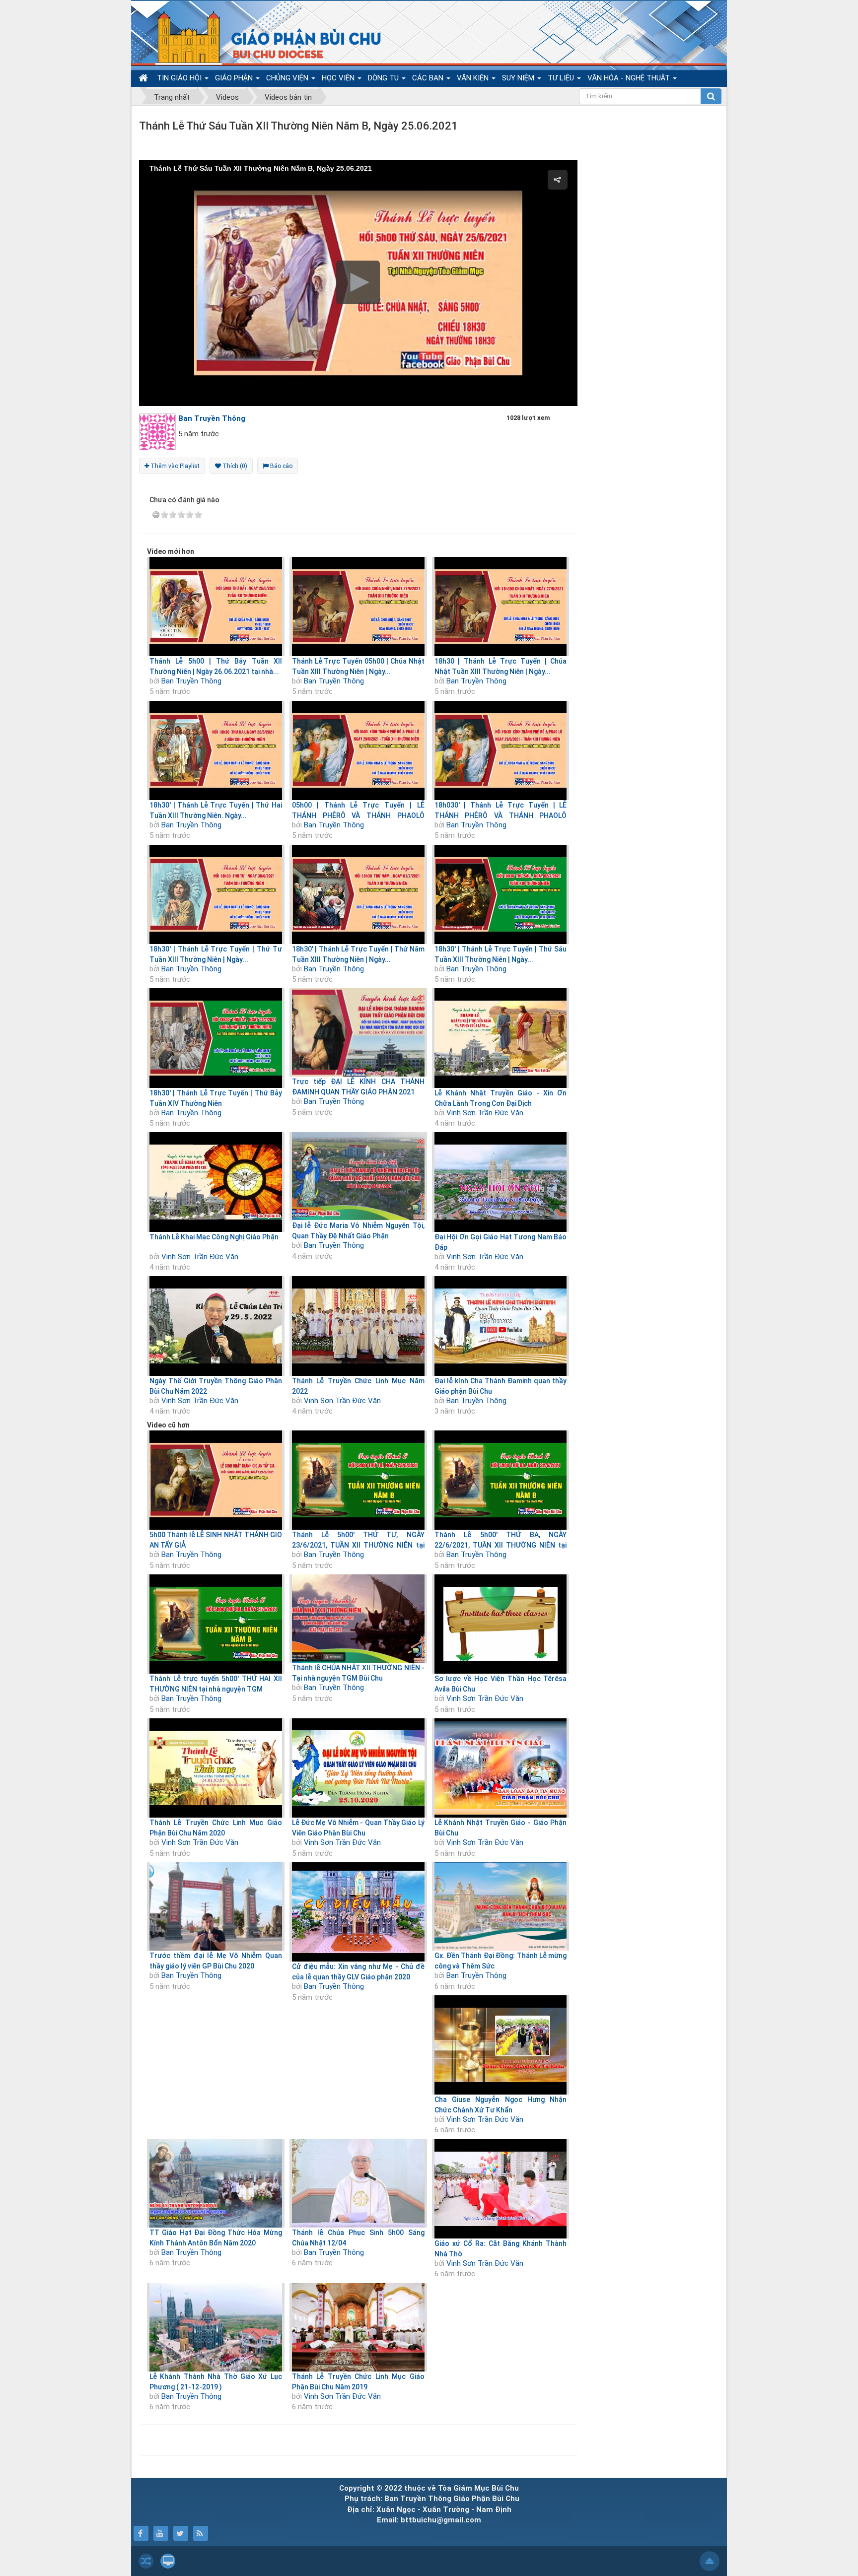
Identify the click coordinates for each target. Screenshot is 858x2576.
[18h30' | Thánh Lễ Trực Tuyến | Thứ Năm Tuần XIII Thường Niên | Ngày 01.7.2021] (358, 894)
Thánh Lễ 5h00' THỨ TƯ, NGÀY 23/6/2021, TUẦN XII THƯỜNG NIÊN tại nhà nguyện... (358, 1545)
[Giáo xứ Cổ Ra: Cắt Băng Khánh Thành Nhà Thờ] (501, 2189)
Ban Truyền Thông (191, 681)
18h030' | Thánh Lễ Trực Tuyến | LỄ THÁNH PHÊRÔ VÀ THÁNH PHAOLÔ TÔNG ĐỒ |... (501, 815)
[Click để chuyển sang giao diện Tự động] (146, 2561)
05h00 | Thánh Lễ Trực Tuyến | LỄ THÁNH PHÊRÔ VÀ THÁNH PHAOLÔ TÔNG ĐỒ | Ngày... (358, 815)
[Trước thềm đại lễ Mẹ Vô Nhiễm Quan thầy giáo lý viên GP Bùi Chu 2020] (216, 1906)
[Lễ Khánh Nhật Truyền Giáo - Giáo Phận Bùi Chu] (501, 1768)
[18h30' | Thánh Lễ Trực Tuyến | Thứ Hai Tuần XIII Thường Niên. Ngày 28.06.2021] (216, 750)
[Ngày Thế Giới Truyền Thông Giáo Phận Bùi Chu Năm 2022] (216, 1326)
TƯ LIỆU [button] (562, 78)
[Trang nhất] (144, 78)
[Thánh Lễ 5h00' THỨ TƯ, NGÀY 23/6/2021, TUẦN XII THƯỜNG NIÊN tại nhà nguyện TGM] (358, 1480)
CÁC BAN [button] (429, 78)
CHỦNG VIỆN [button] (288, 78)
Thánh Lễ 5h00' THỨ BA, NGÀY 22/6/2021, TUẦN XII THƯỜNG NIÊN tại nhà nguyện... (501, 1545)
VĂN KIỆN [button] (474, 78)
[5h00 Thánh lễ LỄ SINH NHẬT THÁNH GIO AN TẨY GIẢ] (216, 1480)
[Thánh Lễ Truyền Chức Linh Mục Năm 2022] (358, 1326)
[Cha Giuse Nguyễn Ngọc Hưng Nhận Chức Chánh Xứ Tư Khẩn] (501, 2045)
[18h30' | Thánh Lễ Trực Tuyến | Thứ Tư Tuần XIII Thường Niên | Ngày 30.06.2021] (216, 894)
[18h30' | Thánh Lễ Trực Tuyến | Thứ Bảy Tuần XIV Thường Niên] (216, 1038)
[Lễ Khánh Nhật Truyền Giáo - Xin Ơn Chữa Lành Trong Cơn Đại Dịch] (501, 1038)
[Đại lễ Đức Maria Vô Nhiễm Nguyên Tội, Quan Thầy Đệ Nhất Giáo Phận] (358, 1176)
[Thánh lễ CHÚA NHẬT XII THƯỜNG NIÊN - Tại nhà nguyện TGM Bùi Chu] (358, 1619)
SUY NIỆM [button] (519, 78)
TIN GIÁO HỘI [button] (180, 78)
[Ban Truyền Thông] (160, 431)
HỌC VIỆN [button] (339, 78)
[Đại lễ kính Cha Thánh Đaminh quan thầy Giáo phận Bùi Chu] (501, 1326)
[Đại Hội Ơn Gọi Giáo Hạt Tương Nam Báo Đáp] (501, 1182)
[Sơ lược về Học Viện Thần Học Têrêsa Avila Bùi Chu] (501, 1624)
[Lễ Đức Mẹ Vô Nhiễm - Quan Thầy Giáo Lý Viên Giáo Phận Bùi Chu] (358, 1768)
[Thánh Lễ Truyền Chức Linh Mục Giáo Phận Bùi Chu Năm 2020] (216, 1768)
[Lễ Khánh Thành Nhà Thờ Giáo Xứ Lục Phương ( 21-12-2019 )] (216, 2327)
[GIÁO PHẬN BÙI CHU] (262, 37)
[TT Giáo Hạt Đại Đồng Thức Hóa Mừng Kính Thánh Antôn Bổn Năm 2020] (216, 2183)
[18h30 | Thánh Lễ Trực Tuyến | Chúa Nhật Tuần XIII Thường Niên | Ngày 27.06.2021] (501, 607)
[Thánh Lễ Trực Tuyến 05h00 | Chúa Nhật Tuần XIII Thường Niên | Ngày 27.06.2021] (358, 607)
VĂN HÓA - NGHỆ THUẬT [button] (630, 78)
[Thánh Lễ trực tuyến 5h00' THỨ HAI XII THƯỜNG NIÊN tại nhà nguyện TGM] (216, 1624)
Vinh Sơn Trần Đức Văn (485, 1113)
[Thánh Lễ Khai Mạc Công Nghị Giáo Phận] (216, 1182)
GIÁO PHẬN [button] (235, 78)
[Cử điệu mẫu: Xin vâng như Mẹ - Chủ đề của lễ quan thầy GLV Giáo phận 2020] (358, 1912)
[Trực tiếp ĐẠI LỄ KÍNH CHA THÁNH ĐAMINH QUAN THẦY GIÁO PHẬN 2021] (358, 1032)
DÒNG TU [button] (384, 78)
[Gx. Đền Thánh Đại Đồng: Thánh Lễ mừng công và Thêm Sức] (501, 1906)
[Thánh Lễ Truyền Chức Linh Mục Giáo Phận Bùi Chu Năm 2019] (358, 2327)
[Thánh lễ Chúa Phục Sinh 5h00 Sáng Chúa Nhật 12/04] (358, 2183)
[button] (358, 282)
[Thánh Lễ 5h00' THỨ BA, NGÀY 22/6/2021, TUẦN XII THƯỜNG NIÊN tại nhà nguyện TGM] (501, 1480)
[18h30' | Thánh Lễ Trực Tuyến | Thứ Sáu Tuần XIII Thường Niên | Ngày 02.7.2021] (501, 894)
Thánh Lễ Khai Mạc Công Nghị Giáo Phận (214, 1237)
